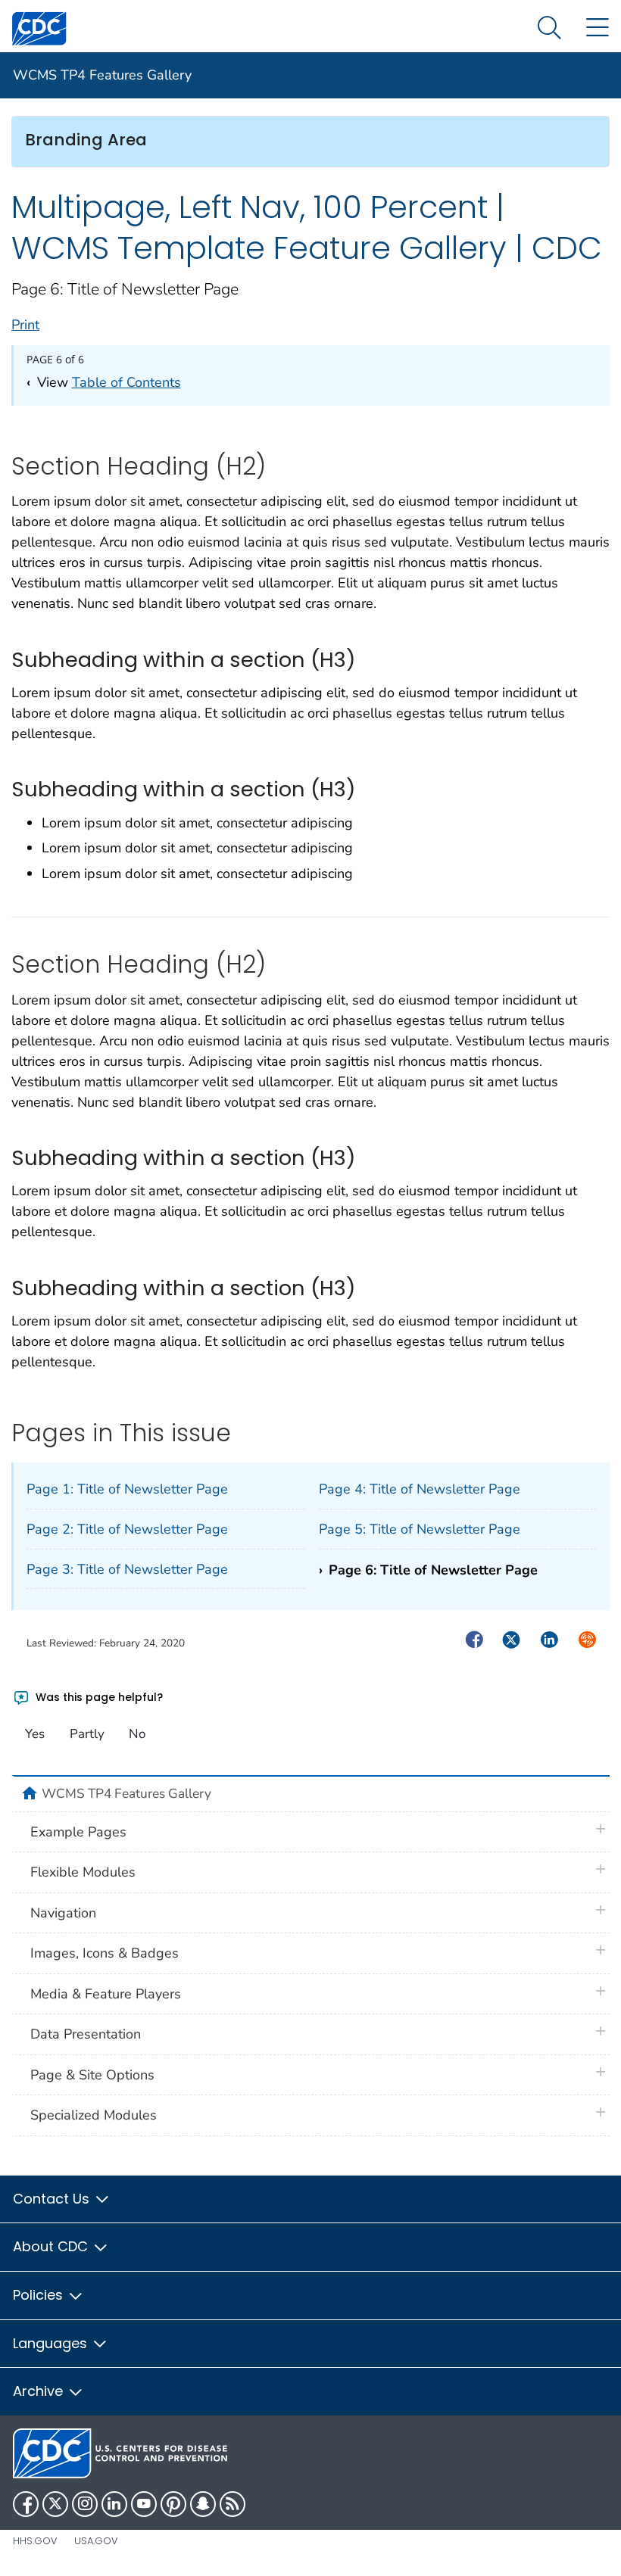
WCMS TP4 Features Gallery (102, 75)
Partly (87, 1734)
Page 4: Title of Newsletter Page (420, 1489)
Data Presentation (86, 2034)
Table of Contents (126, 382)
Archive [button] (40, 2391)
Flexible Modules (83, 1872)
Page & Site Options (92, 2075)
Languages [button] (52, 2343)
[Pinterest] (173, 2504)
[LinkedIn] (114, 2504)
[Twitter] (55, 2504)
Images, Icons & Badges (105, 1953)
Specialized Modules (94, 2115)
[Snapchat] (203, 2504)
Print (25, 325)
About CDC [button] (52, 2246)
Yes (35, 1734)
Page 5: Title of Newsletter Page (420, 1529)
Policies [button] (40, 2295)
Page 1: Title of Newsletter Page (127, 1489)
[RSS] (232, 2504)
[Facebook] (26, 2504)
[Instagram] (85, 2504)
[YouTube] (144, 2504)
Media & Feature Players (106, 1994)
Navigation (63, 1913)
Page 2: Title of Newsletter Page (127, 1529)
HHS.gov (35, 2541)
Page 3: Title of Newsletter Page (127, 1569)
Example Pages (78, 1832)
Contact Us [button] (53, 2199)
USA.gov (96, 2541)
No (137, 1734)
